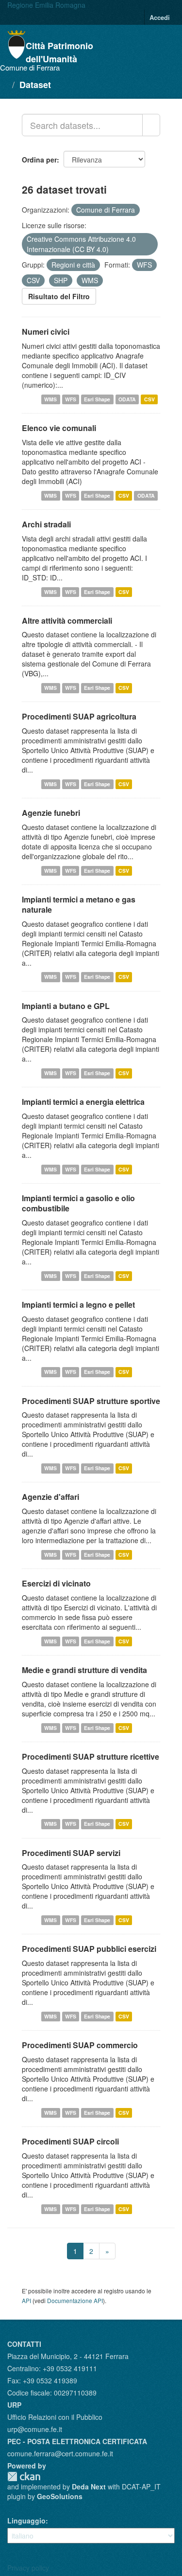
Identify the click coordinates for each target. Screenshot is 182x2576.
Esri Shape (97, 399)
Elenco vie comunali (59, 428)
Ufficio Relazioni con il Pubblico (55, 2417)
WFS (71, 399)
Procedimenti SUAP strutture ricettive (91, 1756)
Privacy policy (28, 2568)
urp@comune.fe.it (35, 2429)
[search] (151, 125)
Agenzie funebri (51, 813)
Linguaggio (26, 2521)
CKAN (24, 2477)
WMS (50, 399)
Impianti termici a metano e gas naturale (79, 904)
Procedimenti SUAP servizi (71, 1853)
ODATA (127, 399)
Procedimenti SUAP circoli (70, 2141)
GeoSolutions (60, 2496)
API (26, 2300)
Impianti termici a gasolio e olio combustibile (78, 1203)
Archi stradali (46, 524)
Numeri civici (46, 332)
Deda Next (89, 2486)
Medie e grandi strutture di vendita (84, 1670)
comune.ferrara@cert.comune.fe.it (60, 2453)
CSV (149, 399)
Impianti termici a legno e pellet (78, 1305)
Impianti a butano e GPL (66, 1006)
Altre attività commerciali (67, 621)
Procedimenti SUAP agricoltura (79, 716)
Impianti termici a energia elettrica (83, 1102)
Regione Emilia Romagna (46, 5)
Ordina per (39, 160)
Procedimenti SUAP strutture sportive (91, 1401)
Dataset (35, 85)
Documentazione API (75, 2300)
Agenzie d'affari (50, 1497)
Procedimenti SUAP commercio (80, 2045)
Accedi (160, 17)
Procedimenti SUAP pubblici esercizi (89, 1949)
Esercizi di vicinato (56, 1583)
